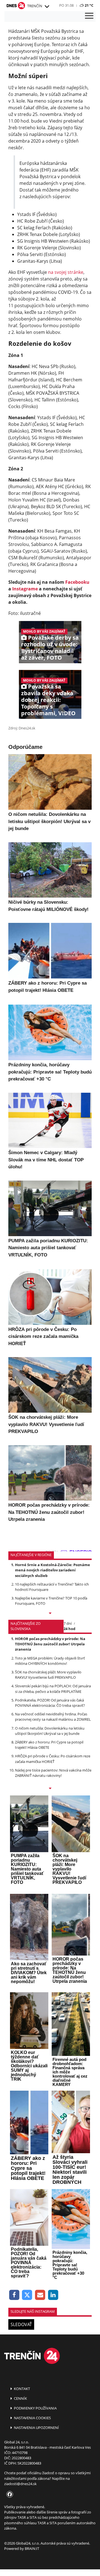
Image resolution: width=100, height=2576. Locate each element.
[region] (47, 7)
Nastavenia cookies (32, 2418)
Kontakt (22, 2389)
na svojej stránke (66, 272)
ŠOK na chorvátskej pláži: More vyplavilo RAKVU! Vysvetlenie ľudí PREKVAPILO (48, 1675)
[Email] (40, 2295)
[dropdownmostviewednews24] (50, 1789)
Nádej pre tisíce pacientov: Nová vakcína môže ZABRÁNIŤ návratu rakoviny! (53, 1773)
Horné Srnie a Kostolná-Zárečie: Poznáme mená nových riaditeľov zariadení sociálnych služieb (52, 1570)
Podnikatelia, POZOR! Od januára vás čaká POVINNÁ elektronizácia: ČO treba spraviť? (50, 1703)
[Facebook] (14, 2295)
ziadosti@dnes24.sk (20, 2484)
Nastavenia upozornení (36, 2428)
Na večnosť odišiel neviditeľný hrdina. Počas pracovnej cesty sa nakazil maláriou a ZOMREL (53, 1717)
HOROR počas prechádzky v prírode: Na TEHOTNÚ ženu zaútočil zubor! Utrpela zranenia (50, 1644)
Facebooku (77, 582)
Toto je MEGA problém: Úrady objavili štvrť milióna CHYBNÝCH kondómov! (50, 1661)
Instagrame (25, 589)
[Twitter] (27, 2295)
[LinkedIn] (53, 2295)
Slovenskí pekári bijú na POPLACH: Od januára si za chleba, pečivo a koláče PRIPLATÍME (53, 1689)
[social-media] (9, 2495)
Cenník (20, 2398)
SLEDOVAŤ (21, 2324)
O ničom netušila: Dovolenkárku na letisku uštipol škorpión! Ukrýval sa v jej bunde (50, 1731)
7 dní (68, 1623)
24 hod (69, 1629)
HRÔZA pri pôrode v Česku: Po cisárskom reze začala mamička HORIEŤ (53, 1759)
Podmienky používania (35, 2408)
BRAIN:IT (32, 2548)
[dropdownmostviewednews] (50, 1614)
